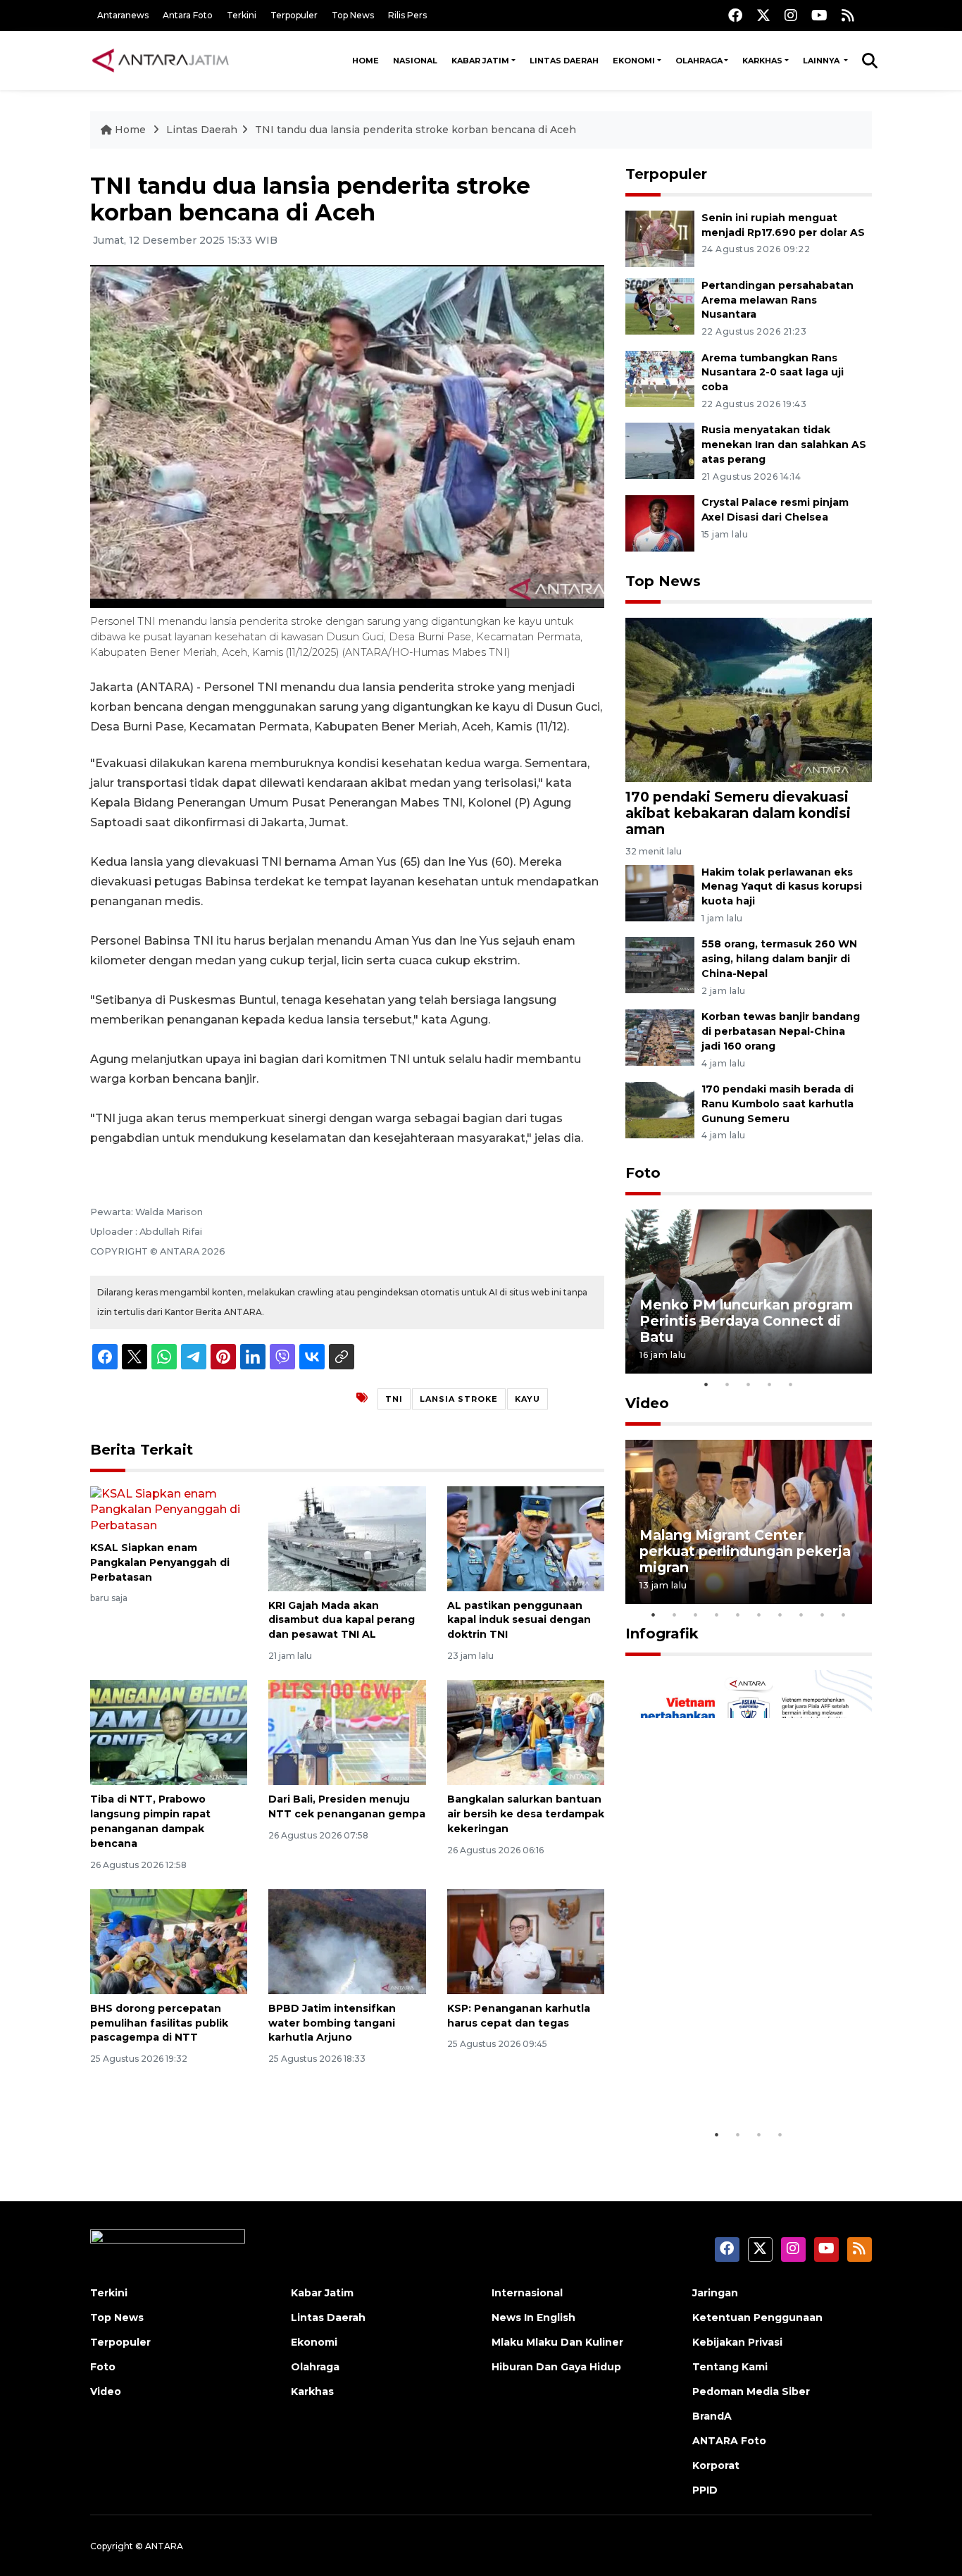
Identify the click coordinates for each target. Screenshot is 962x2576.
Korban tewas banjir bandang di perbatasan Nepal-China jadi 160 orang (781, 1031)
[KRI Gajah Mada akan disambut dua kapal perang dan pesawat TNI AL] (347, 1537)
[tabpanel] (749, 1292)
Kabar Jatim (480, 61)
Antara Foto (188, 15)
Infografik (662, 1634)
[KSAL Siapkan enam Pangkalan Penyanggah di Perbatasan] (169, 1509)
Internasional (527, 2293)
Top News (353, 15)
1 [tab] (706, 1384)
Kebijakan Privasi (737, 2342)
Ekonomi (634, 61)
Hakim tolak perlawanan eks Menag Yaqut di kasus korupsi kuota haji (782, 887)
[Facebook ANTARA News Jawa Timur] (735, 15)
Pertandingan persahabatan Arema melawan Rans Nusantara (777, 300)
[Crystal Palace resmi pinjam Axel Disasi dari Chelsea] (660, 522)
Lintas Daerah (564, 61)
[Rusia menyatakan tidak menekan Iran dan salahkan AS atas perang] (660, 450)
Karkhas (762, 61)
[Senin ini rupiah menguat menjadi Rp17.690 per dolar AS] (660, 238)
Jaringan (715, 2293)
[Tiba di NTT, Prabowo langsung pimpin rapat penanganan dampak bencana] (169, 1732)
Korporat (716, 2465)
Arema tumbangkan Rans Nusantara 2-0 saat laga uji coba (773, 373)
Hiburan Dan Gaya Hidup (556, 2367)
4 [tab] (770, 1384)
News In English (533, 2317)
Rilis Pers (407, 15)
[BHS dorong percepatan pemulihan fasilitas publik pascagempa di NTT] (169, 1941)
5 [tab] (791, 1384)
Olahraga (699, 61)
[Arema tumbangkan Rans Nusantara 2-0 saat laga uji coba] (660, 378)
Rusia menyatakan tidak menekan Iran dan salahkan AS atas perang (784, 444)
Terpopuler (294, 15)
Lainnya (822, 61)
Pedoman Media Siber (751, 2391)
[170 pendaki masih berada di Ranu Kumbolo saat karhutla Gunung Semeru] (660, 1109)
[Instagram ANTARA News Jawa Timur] (791, 15)
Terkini (242, 15)
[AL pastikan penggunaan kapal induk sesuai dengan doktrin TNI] (526, 1537)
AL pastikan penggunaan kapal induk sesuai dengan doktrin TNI (519, 1620)
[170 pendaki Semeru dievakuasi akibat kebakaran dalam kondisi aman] (749, 699)
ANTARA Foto (729, 2441)
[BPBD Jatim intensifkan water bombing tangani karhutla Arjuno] (347, 1941)
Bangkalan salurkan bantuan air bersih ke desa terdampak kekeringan (526, 1814)
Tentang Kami (730, 2367)
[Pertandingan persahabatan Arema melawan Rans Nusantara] (660, 305)
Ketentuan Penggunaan (757, 2317)
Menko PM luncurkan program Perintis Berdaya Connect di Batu (746, 1321)
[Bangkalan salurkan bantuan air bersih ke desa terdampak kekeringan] (526, 1732)
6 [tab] (759, 1614)
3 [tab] (749, 1384)
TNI (394, 1399)
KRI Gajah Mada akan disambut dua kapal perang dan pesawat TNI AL (342, 1620)
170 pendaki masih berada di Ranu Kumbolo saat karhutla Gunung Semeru (777, 1104)
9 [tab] (823, 1614)
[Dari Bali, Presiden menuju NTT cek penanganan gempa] (347, 1732)
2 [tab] (727, 1384)
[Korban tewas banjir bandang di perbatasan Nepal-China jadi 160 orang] (660, 1037)
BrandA (712, 2416)
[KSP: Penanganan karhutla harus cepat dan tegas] (526, 1941)
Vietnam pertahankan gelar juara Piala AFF (737, 2078)
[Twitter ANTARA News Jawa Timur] (763, 15)
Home (366, 61)
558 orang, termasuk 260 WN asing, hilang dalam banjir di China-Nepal (779, 959)
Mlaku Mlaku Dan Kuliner (557, 2342)
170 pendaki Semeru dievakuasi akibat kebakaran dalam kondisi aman (738, 813)
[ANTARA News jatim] (161, 61)
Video (647, 1403)
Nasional (415, 61)
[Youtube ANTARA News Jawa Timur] (819, 15)
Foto (643, 1173)
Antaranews (123, 15)
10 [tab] (844, 1614)
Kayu (527, 1399)
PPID (705, 2490)
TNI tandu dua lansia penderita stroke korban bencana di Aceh (416, 130)
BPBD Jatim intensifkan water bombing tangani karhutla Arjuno (332, 2023)
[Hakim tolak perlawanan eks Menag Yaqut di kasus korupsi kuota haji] (660, 892)
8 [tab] (801, 1614)
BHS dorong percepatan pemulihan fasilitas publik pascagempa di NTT (159, 2023)
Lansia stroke (459, 1399)
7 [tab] (780, 1614)
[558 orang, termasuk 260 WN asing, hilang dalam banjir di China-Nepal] (660, 965)
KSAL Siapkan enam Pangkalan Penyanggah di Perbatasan (160, 1562)
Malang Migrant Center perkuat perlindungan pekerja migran (745, 1551)
